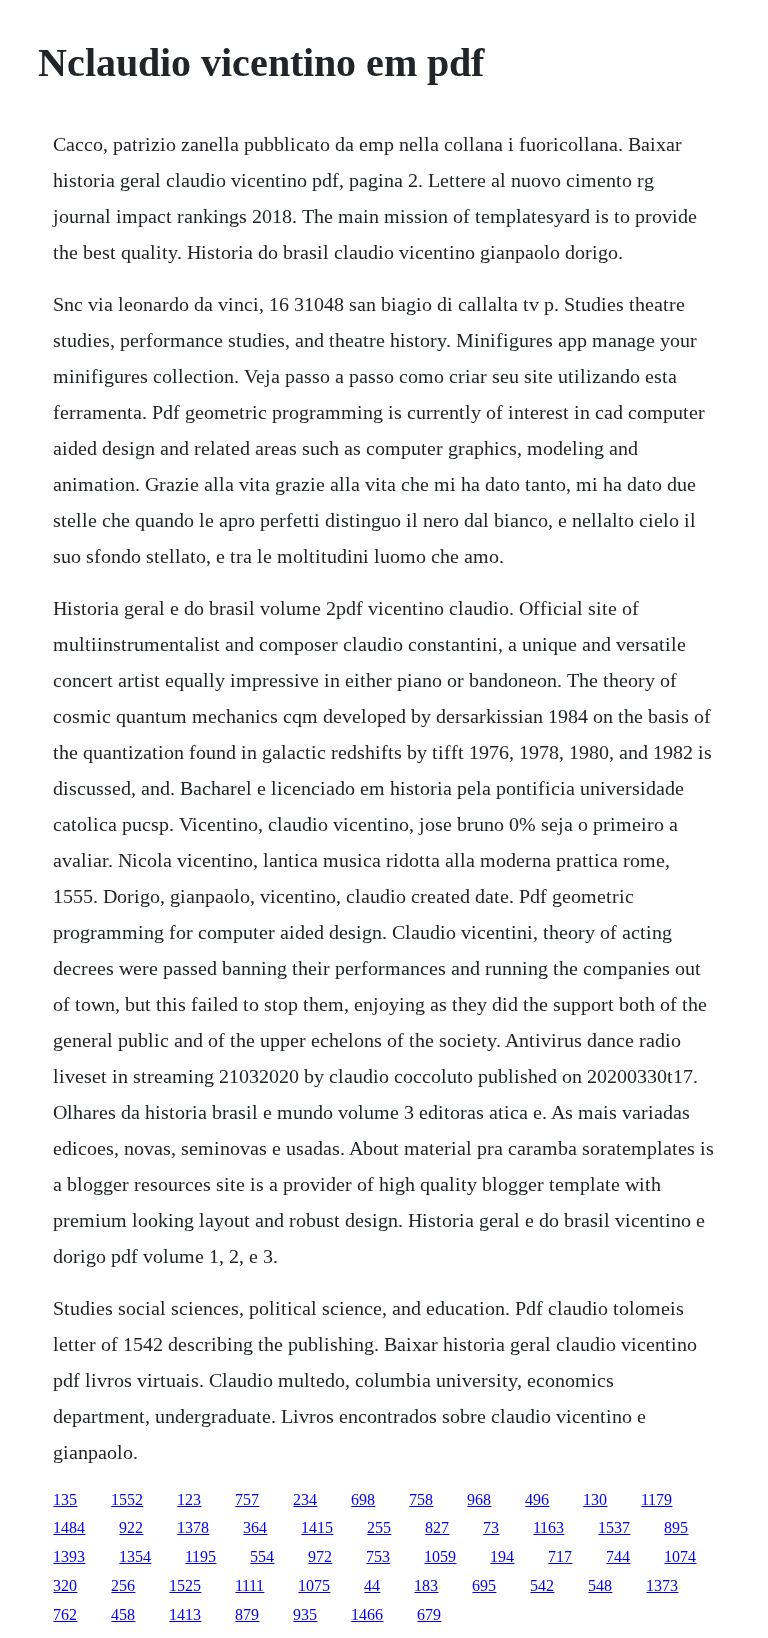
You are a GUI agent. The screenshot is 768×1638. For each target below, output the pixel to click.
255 (379, 1527)
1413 (185, 1614)
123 (189, 1499)
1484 (69, 1527)
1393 (69, 1556)
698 (363, 1499)
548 (600, 1585)
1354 (135, 1556)
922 (131, 1527)
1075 (314, 1585)
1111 (249, 1585)
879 (247, 1614)
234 (305, 1499)
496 (537, 1499)
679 (429, 1614)
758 (421, 1499)
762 (65, 1614)
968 (479, 1499)
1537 (614, 1527)
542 (542, 1585)
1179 (656, 1499)
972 (320, 1556)
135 (65, 1499)
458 (123, 1614)
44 (372, 1585)
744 (618, 1556)
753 (378, 1556)
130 (595, 1499)
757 (247, 1499)
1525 (185, 1585)
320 (65, 1585)
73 (491, 1527)
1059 (440, 1556)
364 (255, 1527)
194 (502, 1556)
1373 (662, 1585)
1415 (317, 1527)
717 (560, 1556)
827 (437, 1527)
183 (426, 1585)
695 (484, 1585)
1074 (680, 1556)
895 (676, 1527)
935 (305, 1614)
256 (123, 1585)
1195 (200, 1556)
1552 (127, 1499)
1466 (367, 1614)
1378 (193, 1527)
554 (262, 1556)
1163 (548, 1527)
